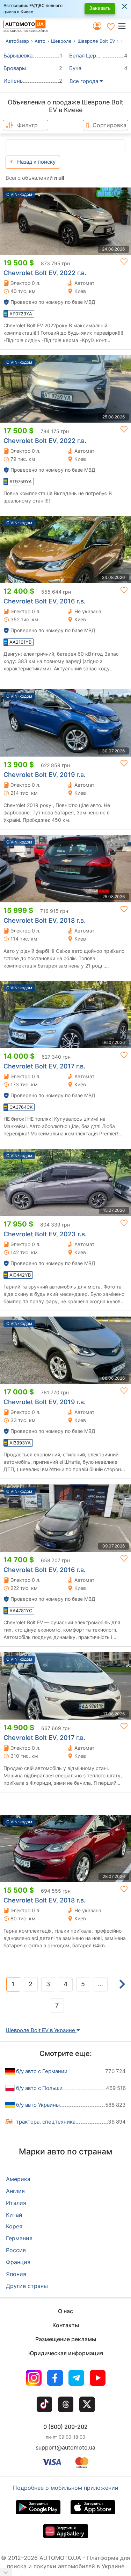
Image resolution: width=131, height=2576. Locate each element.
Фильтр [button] (27, 125)
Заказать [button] (100, 8)
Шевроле (61, 41)
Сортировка (110, 125)
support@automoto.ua (65, 2447)
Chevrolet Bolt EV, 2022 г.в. (45, 273)
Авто (40, 41)
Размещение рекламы (66, 2339)
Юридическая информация (66, 2353)
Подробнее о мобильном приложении (66, 2488)
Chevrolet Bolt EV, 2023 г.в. (45, 1234)
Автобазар (17, 41)
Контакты (66, 2325)
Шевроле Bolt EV (96, 41)
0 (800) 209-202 (65, 2427)
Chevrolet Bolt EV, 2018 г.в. (45, 920)
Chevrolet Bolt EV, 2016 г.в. (45, 601)
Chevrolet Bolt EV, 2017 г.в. (44, 1066)
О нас (65, 2311)
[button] (124, 26)
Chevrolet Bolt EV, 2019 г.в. (45, 775)
